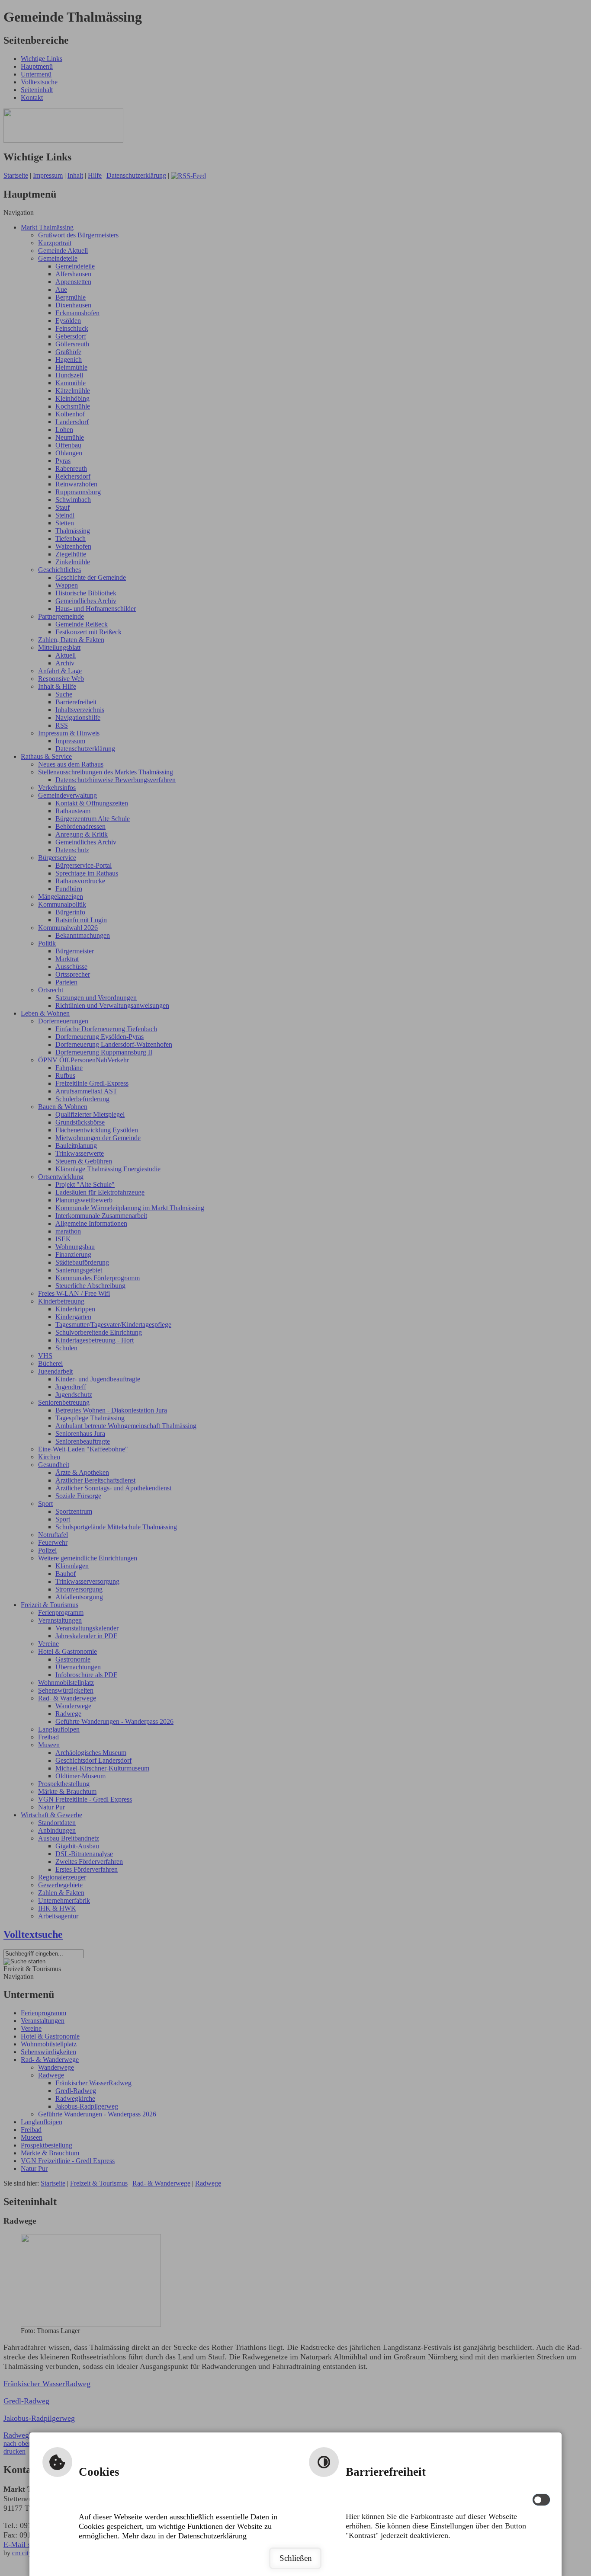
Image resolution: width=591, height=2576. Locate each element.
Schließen (296, 2558)
